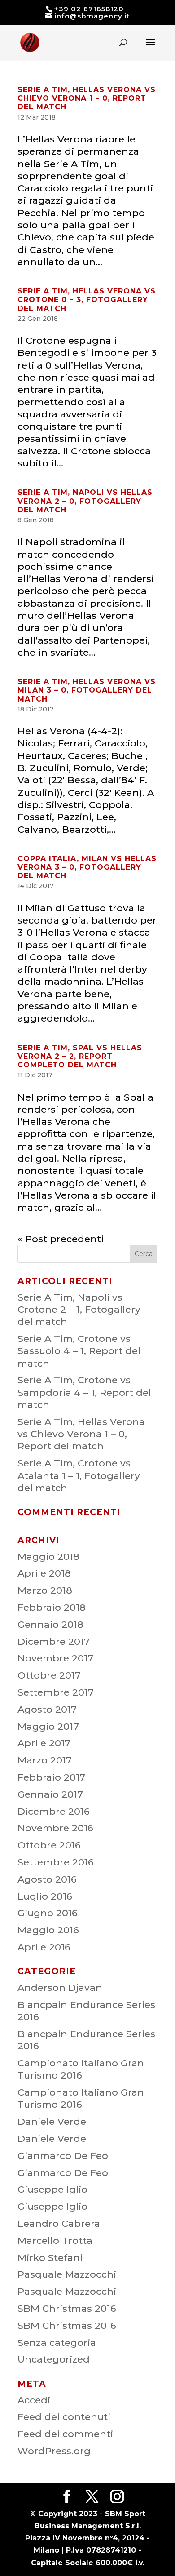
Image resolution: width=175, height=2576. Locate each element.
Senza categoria (57, 2343)
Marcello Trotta (55, 2241)
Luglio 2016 (45, 1896)
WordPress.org (54, 2451)
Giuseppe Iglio (52, 2189)
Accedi (34, 2400)
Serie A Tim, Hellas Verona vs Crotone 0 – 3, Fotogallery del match (87, 300)
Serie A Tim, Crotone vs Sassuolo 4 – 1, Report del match (79, 1351)
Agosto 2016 (47, 1879)
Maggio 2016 (48, 1930)
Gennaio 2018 (50, 1624)
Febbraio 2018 (52, 1607)
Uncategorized (54, 2359)
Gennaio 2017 (50, 1794)
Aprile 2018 (44, 1573)
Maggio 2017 (48, 1726)
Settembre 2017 (56, 1692)
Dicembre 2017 (54, 1641)
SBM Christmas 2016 (67, 2308)
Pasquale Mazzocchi (67, 2274)
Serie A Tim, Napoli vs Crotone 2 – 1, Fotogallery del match (79, 1310)
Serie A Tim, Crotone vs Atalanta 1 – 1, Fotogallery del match (79, 1475)
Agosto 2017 (47, 1709)
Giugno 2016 (48, 1913)
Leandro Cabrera (59, 2223)
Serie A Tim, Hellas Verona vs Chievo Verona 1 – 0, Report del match (87, 98)
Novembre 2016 (55, 1828)
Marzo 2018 (45, 1590)
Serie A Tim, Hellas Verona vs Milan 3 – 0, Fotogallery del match (87, 690)
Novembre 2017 (55, 1658)
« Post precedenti (61, 1239)
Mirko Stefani (50, 2258)
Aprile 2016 (44, 1947)
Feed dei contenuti (64, 2417)
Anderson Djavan (60, 1988)
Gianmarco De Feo (63, 2156)
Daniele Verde (52, 2121)
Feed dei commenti (65, 2434)
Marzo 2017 (45, 1760)
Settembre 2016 (56, 1862)
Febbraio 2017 (51, 1777)
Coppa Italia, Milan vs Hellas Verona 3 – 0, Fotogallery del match (87, 867)
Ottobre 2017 (49, 1675)
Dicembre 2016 (54, 1811)
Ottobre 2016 (49, 1845)
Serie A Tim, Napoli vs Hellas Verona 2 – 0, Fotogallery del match (85, 501)
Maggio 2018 (48, 1557)
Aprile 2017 (44, 1743)
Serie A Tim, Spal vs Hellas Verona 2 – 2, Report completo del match (80, 1056)
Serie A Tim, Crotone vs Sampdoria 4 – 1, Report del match (84, 1392)
